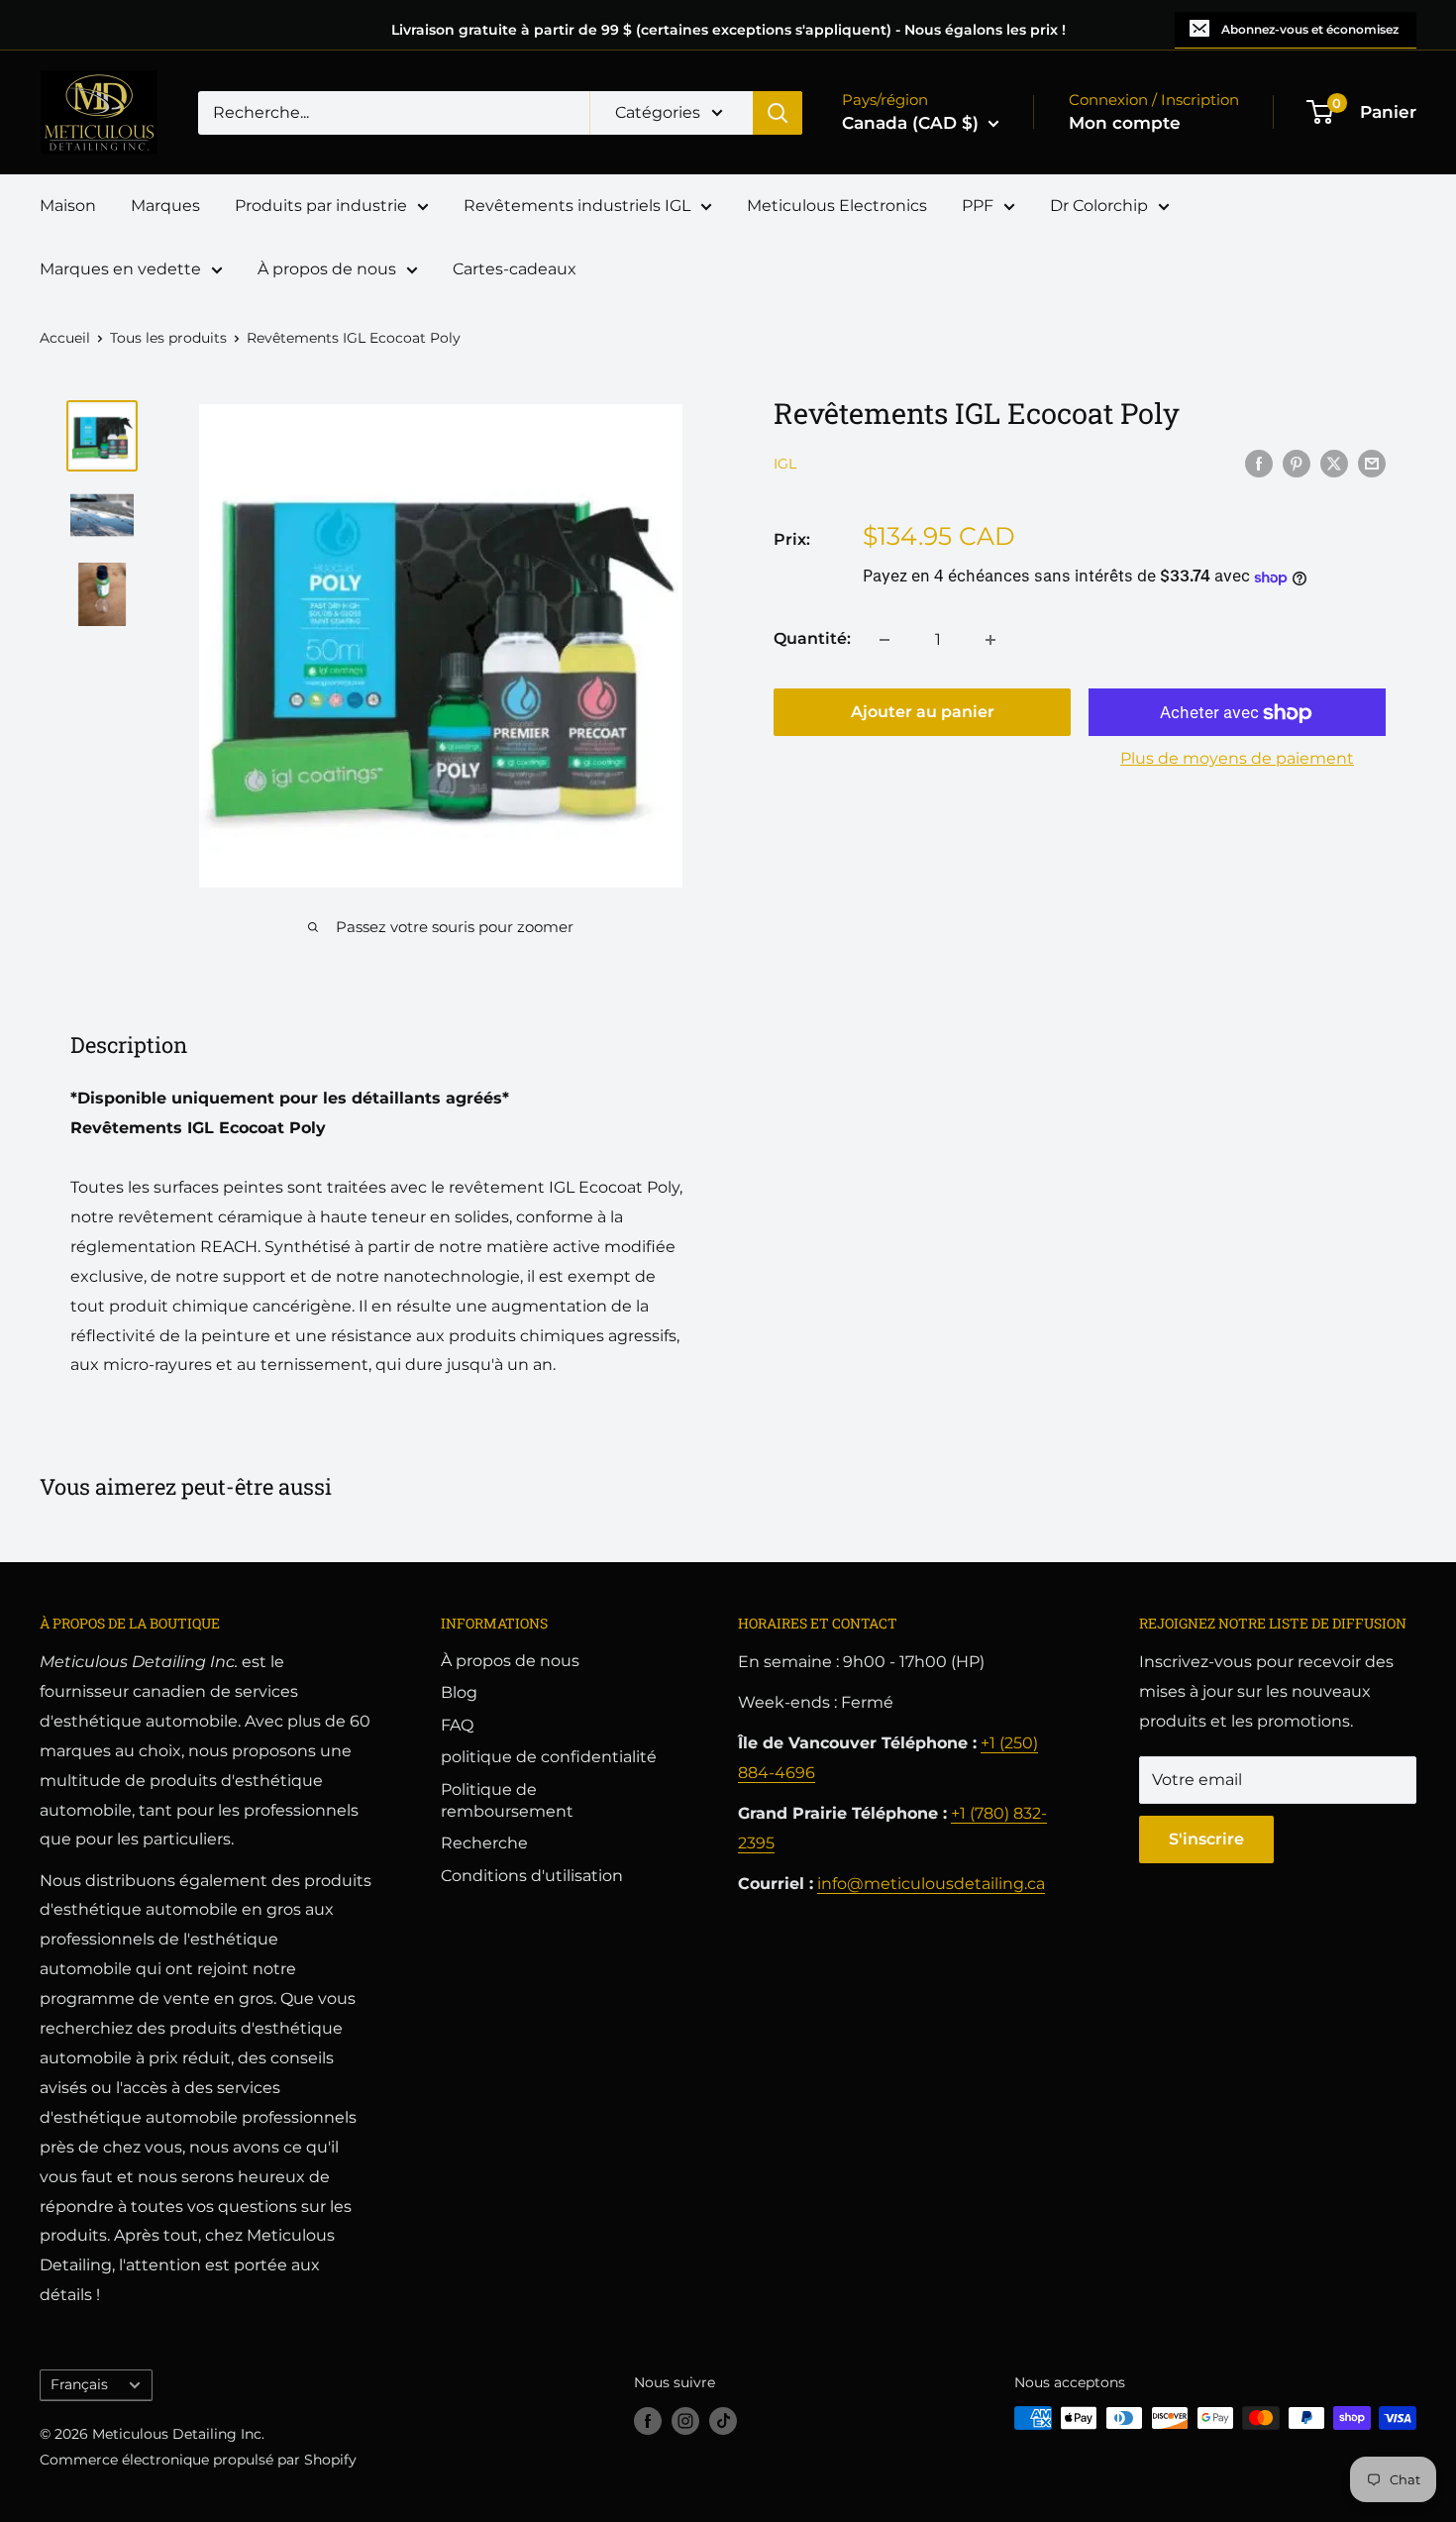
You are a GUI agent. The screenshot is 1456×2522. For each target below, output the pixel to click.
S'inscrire (1206, 1839)
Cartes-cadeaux (515, 269)
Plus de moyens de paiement (1237, 759)
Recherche (484, 1843)
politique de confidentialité (549, 1757)
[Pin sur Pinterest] (1297, 463)
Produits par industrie (321, 206)
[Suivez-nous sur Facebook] (648, 2420)
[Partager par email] (1372, 463)
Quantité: (812, 639)
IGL (785, 465)
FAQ (457, 1725)
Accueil (65, 338)
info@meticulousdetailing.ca (931, 1884)
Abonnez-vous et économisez (1310, 29)
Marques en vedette (120, 269)
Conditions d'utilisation (532, 1876)
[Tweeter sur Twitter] (1334, 463)
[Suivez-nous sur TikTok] (723, 2420)
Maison (68, 206)
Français (79, 2384)
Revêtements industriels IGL (577, 206)
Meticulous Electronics (837, 206)
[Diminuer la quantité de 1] (884, 640)
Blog (459, 1692)
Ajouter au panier (923, 713)
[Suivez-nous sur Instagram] (685, 2420)
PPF (978, 206)
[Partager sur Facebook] (1259, 463)
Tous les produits (168, 338)
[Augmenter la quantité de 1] (990, 640)
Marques (165, 206)
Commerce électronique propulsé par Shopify (198, 2460)
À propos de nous (327, 269)
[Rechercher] (778, 113)
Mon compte (1125, 123)
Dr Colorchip (1099, 206)
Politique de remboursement (507, 1800)
